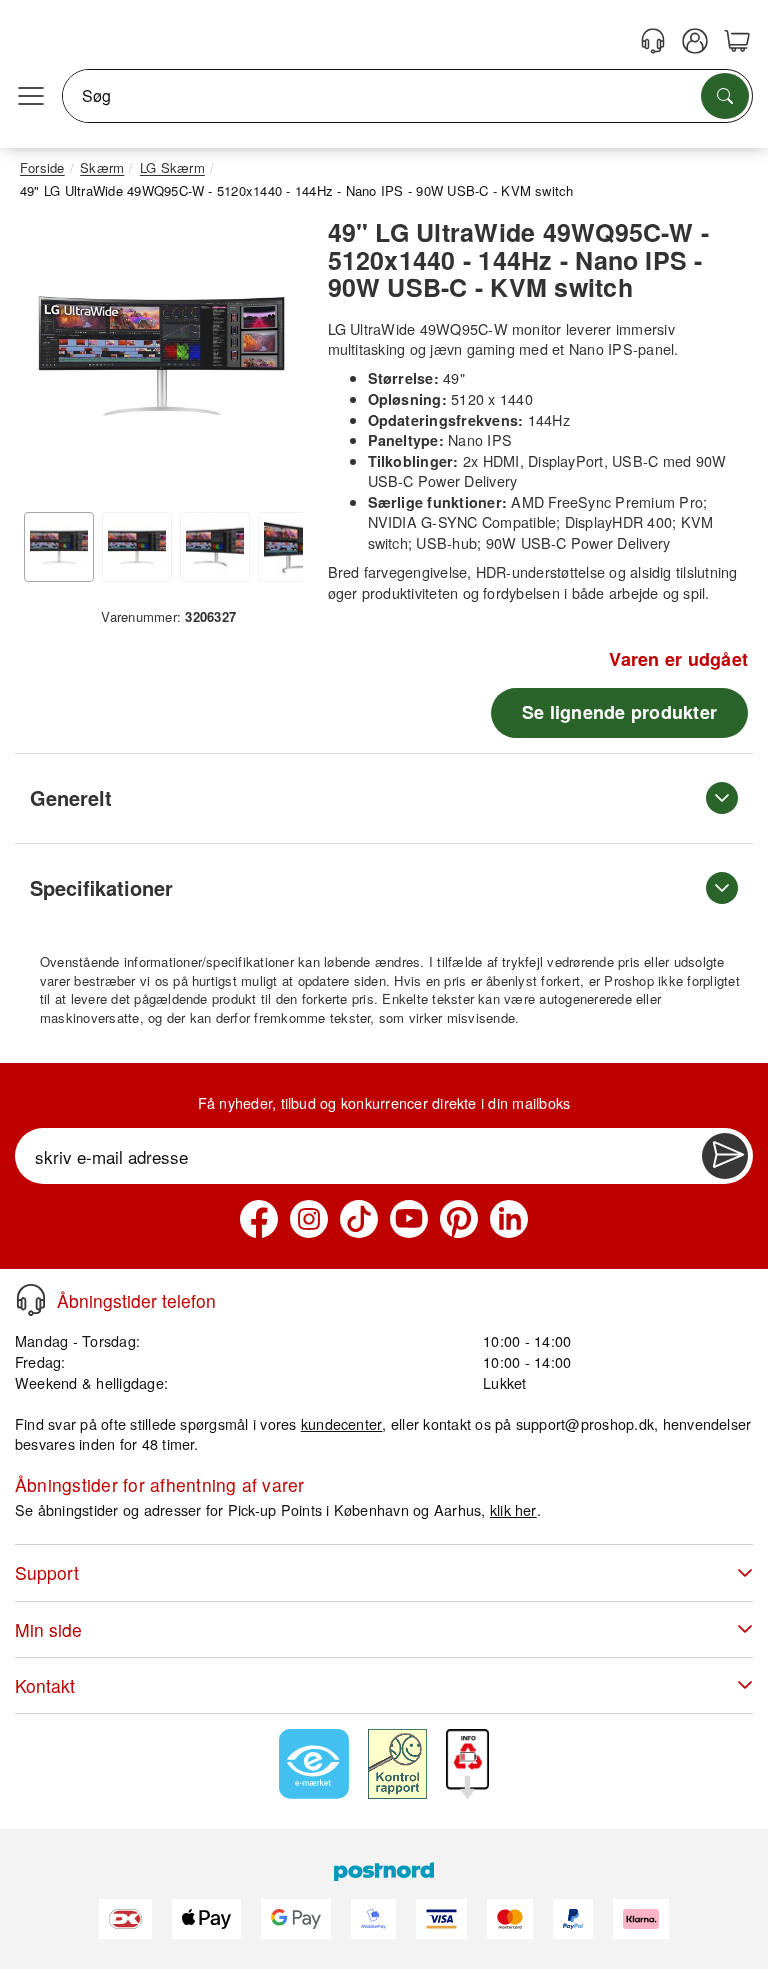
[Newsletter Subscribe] (725, 1156)
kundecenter (342, 1423)
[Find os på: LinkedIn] (509, 1219)
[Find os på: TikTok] (359, 1219)
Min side (48, 1629)
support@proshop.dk (585, 1423)
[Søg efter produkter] (725, 96)
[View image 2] (137, 547)
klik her (513, 1509)
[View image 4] (293, 547)
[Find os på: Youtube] (409, 1219)
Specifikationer (101, 887)
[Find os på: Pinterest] (459, 1219)
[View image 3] (215, 547)
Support (47, 1572)
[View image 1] (59, 547)
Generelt (71, 797)
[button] (161, 355)
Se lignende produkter (619, 712)
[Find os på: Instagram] (309, 1219)
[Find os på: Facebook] (259, 1219)
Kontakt (45, 1685)
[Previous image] (50, 361)
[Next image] (273, 361)
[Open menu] (31, 96)
